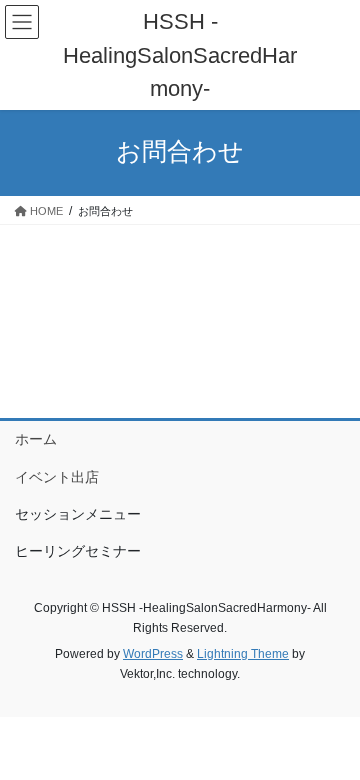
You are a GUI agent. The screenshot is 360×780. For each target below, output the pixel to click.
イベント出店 (57, 477)
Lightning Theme (243, 654)
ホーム (36, 439)
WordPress (153, 654)
